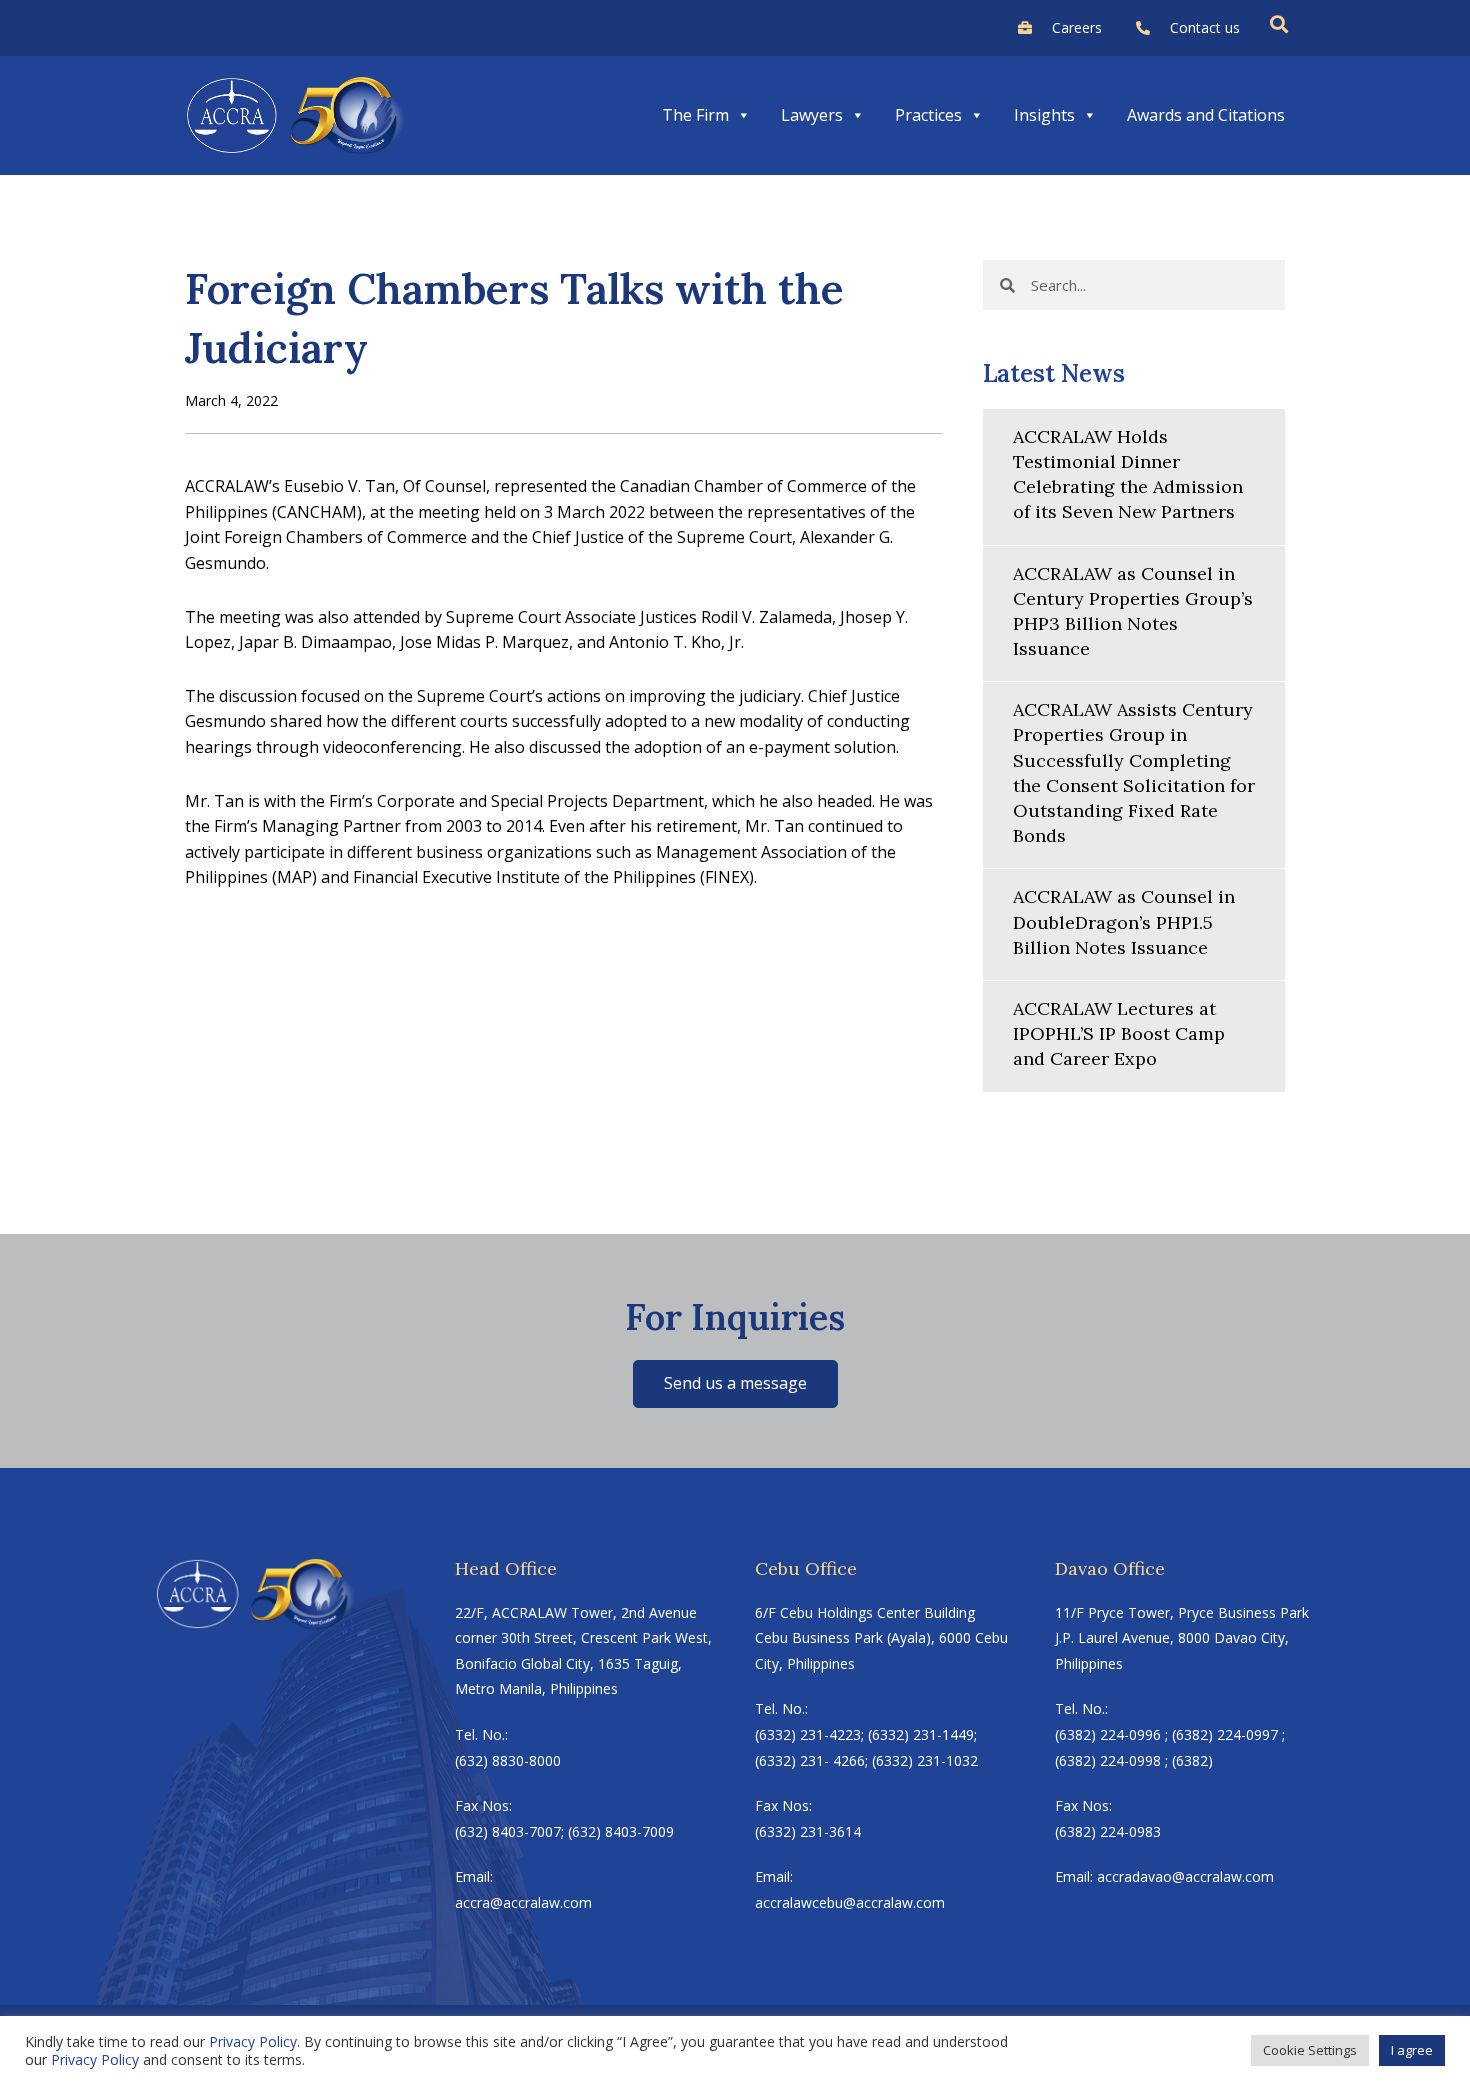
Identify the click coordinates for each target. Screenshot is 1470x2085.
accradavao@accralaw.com (1185, 1876)
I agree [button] (1412, 2050)
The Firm (695, 115)
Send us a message (735, 1383)
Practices (928, 115)
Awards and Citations (1206, 115)
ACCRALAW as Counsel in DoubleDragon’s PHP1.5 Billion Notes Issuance (1124, 921)
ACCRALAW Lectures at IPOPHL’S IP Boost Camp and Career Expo (1119, 1033)
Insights (1044, 115)
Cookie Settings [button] (1310, 2050)
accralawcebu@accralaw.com (850, 1902)
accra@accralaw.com (523, 1902)
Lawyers (812, 115)
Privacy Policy (253, 2041)
